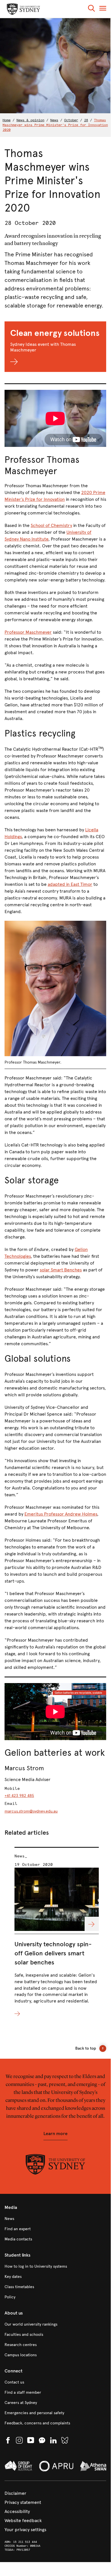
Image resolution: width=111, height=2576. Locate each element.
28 (86, 120)
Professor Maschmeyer (28, 632)
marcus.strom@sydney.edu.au (31, 1811)
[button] (91, 9)
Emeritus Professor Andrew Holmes (61, 1514)
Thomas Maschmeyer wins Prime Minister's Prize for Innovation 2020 (55, 125)
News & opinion (30, 120)
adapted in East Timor (70, 884)
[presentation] (57, 1932)
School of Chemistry (51, 525)
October (71, 120)
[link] (55, 2219)
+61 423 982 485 (19, 1796)
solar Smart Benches (61, 1270)
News (54, 120)
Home (7, 120)
